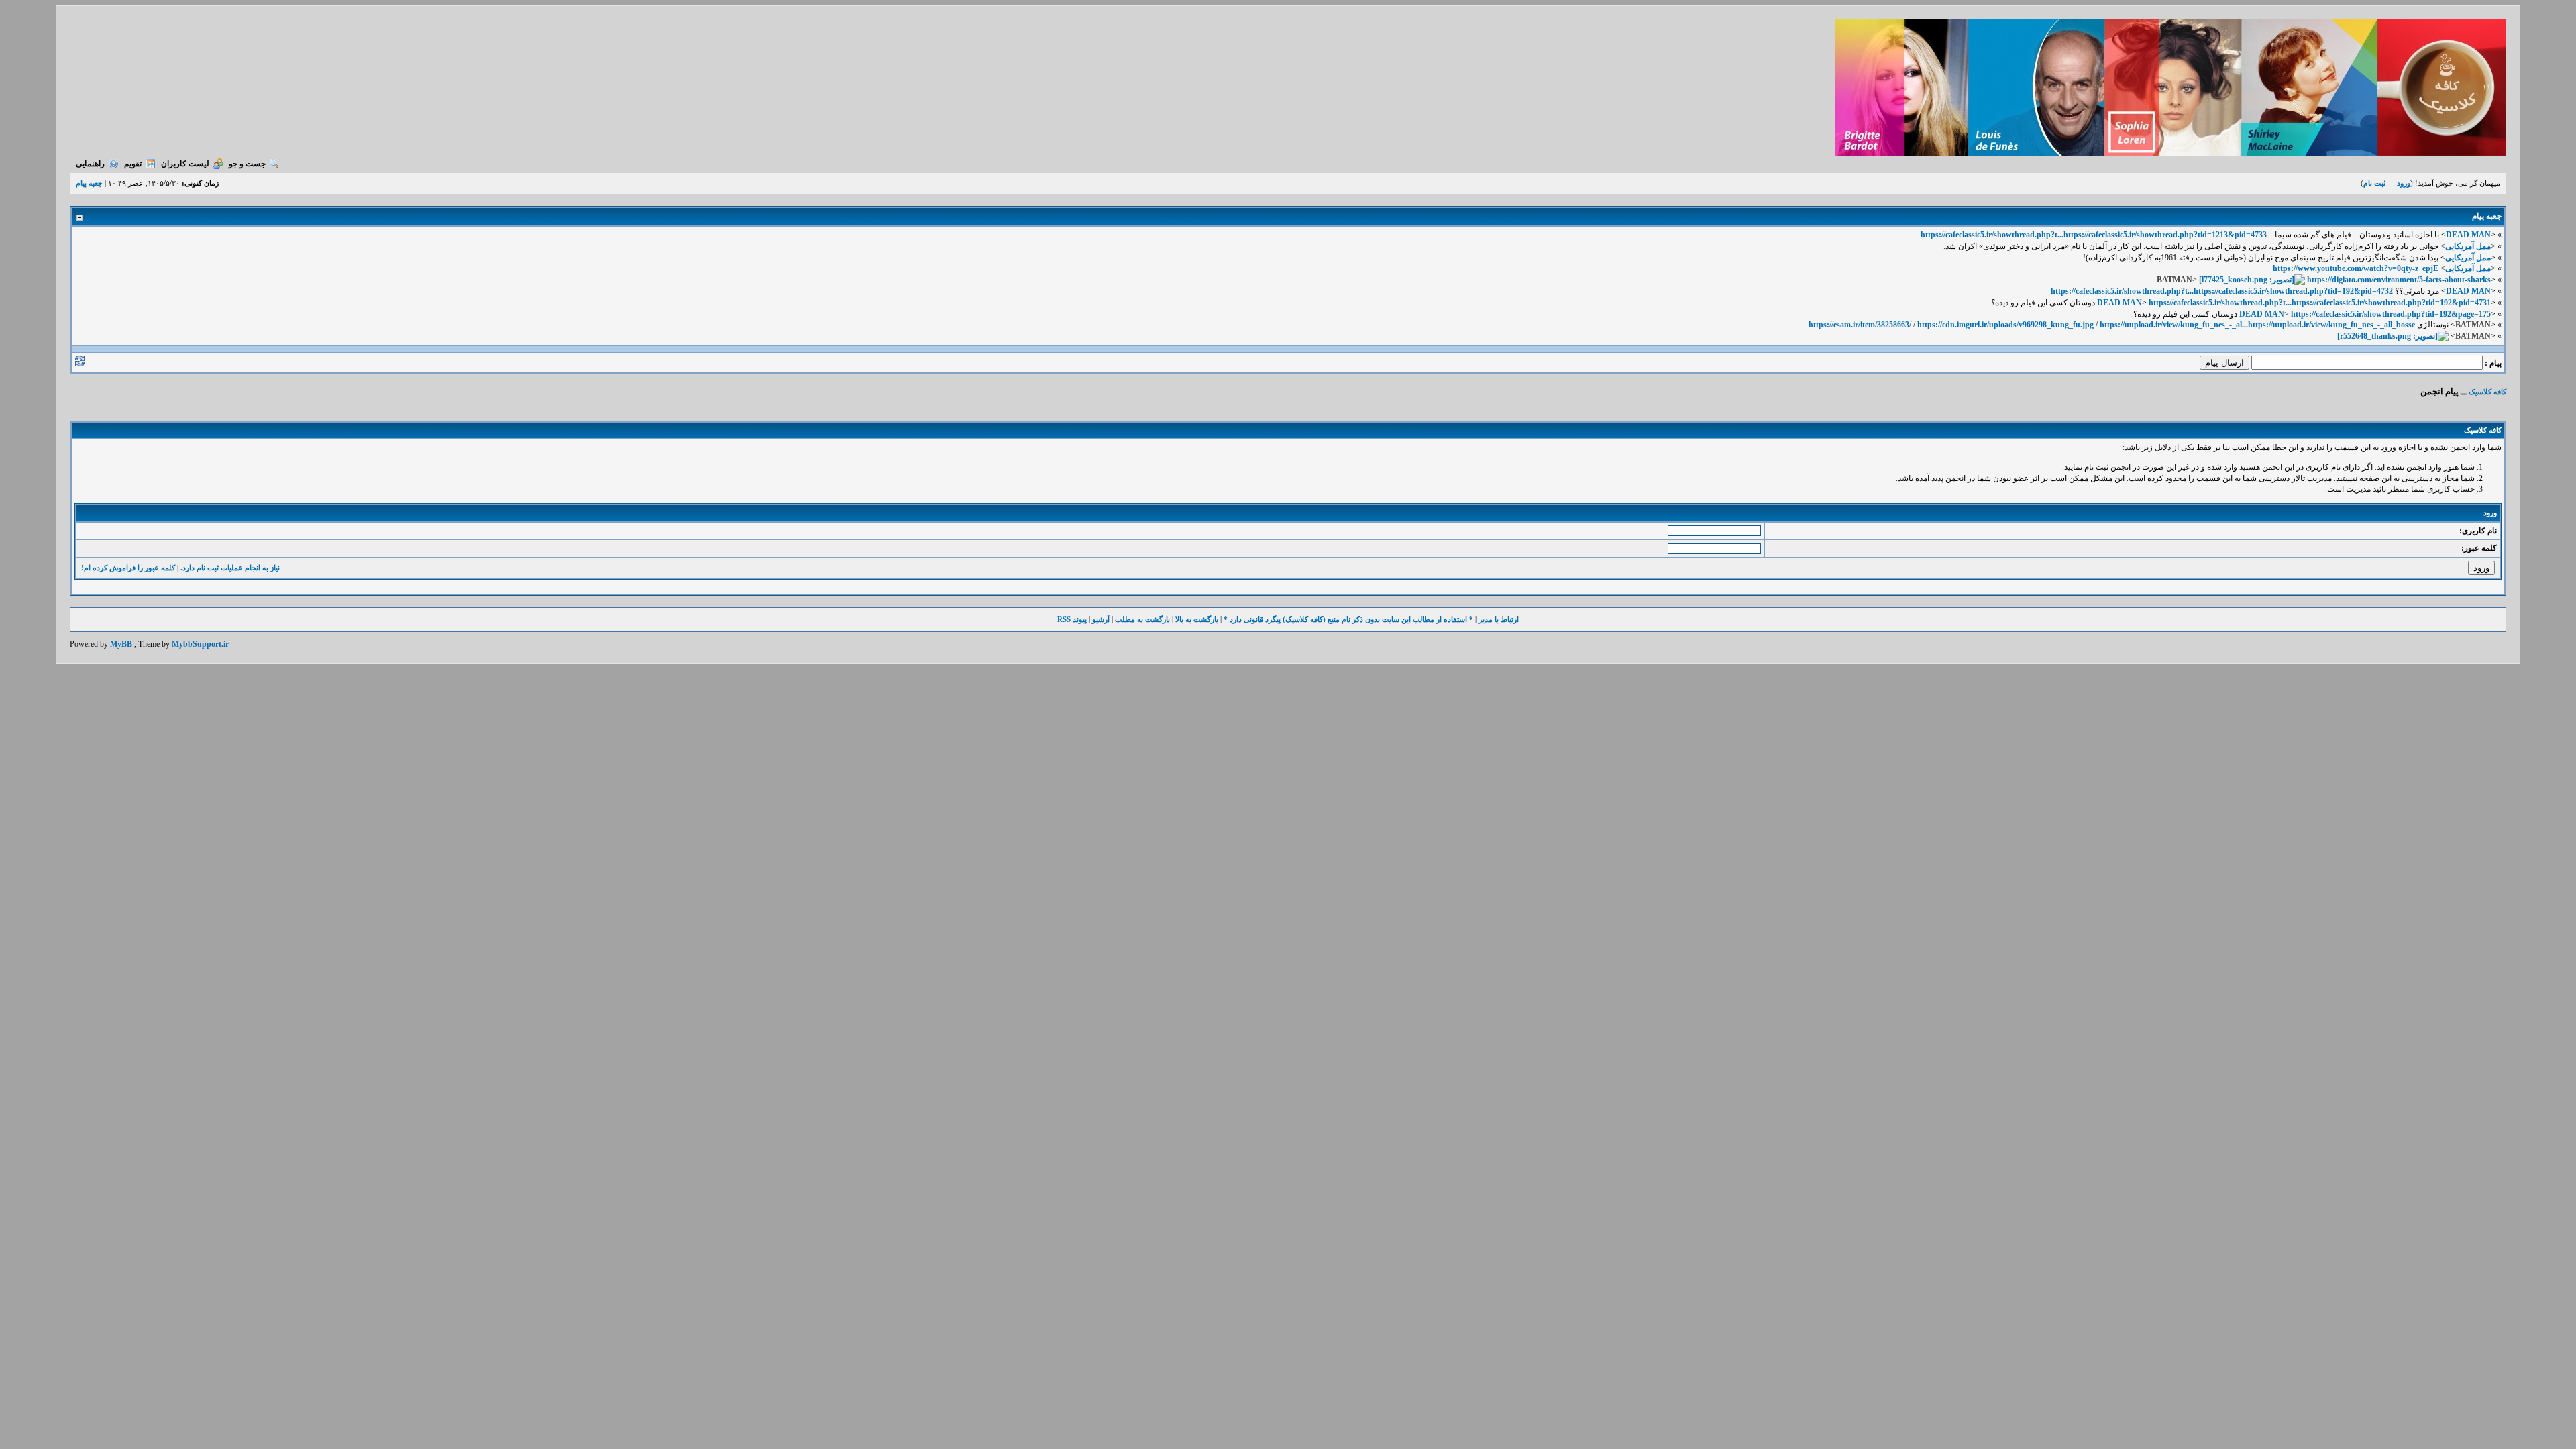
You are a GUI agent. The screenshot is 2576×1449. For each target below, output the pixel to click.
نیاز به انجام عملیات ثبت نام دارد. (230, 568)
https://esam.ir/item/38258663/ (1860, 325)
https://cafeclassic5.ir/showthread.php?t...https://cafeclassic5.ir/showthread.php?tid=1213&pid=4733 (2094, 235)
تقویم (133, 164)
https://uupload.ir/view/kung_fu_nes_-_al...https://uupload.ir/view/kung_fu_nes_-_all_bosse (2257, 325)
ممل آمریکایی (2468, 246)
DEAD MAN (2468, 235)
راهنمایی (90, 164)
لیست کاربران (185, 164)
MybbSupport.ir (200, 644)
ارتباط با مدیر (1499, 619)
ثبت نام (2374, 183)
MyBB (121, 644)
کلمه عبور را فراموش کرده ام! (128, 568)
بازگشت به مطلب (1142, 619)
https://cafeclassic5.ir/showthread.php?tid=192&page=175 (2391, 314)
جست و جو (247, 164)
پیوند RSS (1072, 619)
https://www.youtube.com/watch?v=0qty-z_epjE (2356, 268)
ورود (2404, 183)
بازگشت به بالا (1197, 619)
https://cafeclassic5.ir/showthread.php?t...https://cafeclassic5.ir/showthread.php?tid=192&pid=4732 (2222, 291)
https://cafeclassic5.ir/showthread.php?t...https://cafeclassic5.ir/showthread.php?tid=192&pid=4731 (2320, 303)
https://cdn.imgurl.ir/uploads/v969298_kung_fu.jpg (2005, 325)
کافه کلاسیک (2487, 392)
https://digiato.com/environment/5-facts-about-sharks (2399, 280)
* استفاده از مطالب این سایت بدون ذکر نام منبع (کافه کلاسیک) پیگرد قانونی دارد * (1348, 619)
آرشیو (1101, 619)
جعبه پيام (89, 183)
